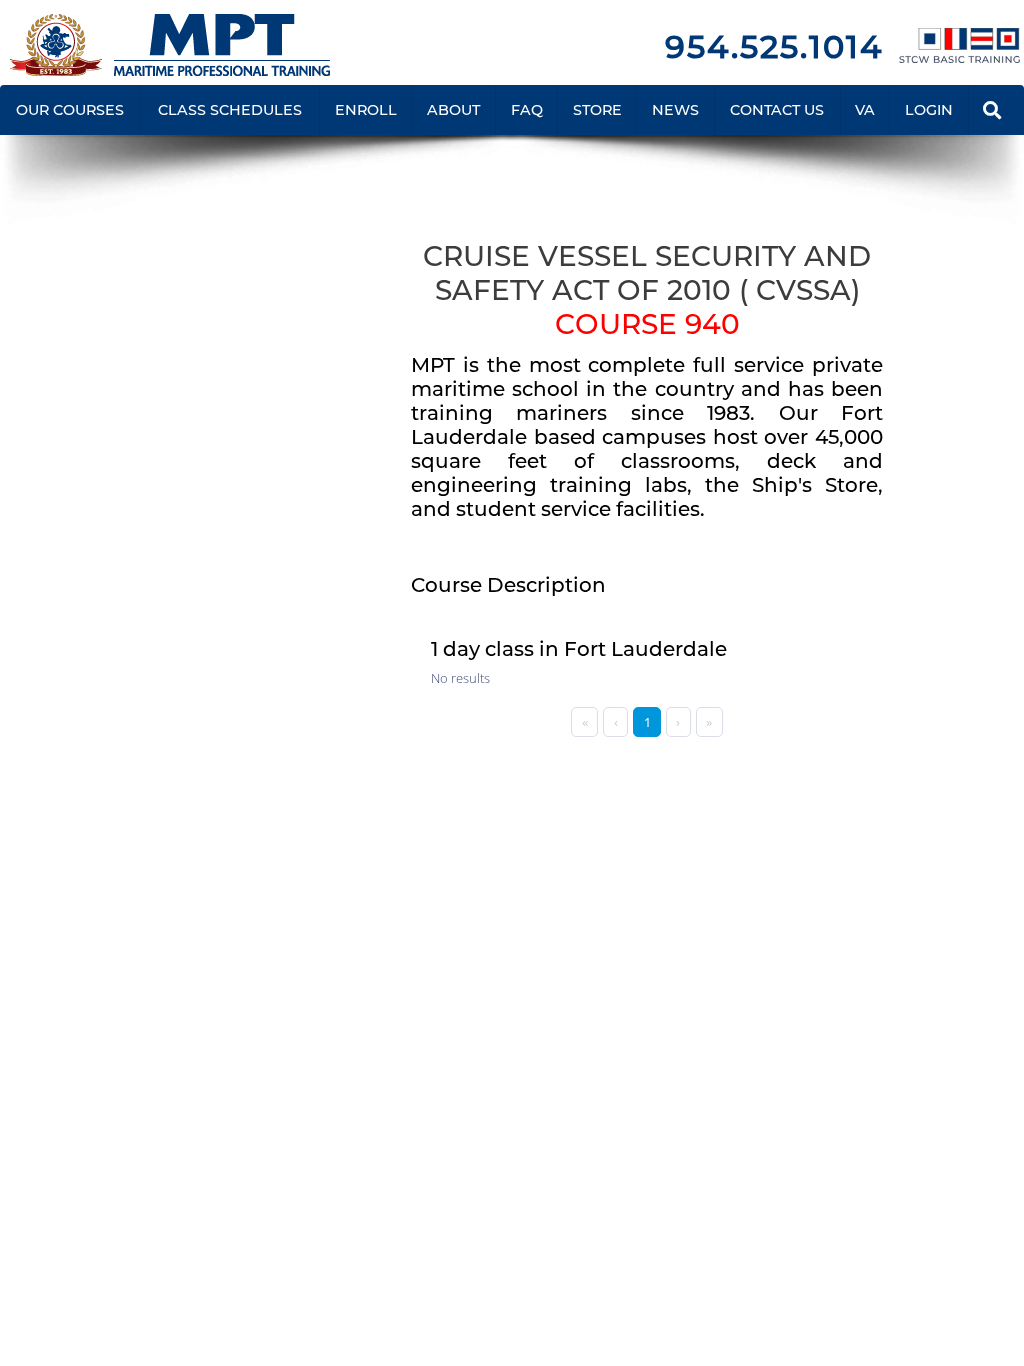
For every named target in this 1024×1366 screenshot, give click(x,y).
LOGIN (929, 110)
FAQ (527, 110)
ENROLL (366, 110)
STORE (597, 110)
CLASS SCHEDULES (230, 110)
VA (865, 110)
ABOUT (453, 110)
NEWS (675, 110)
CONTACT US (777, 110)
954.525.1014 (774, 46)
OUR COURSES (70, 110)
